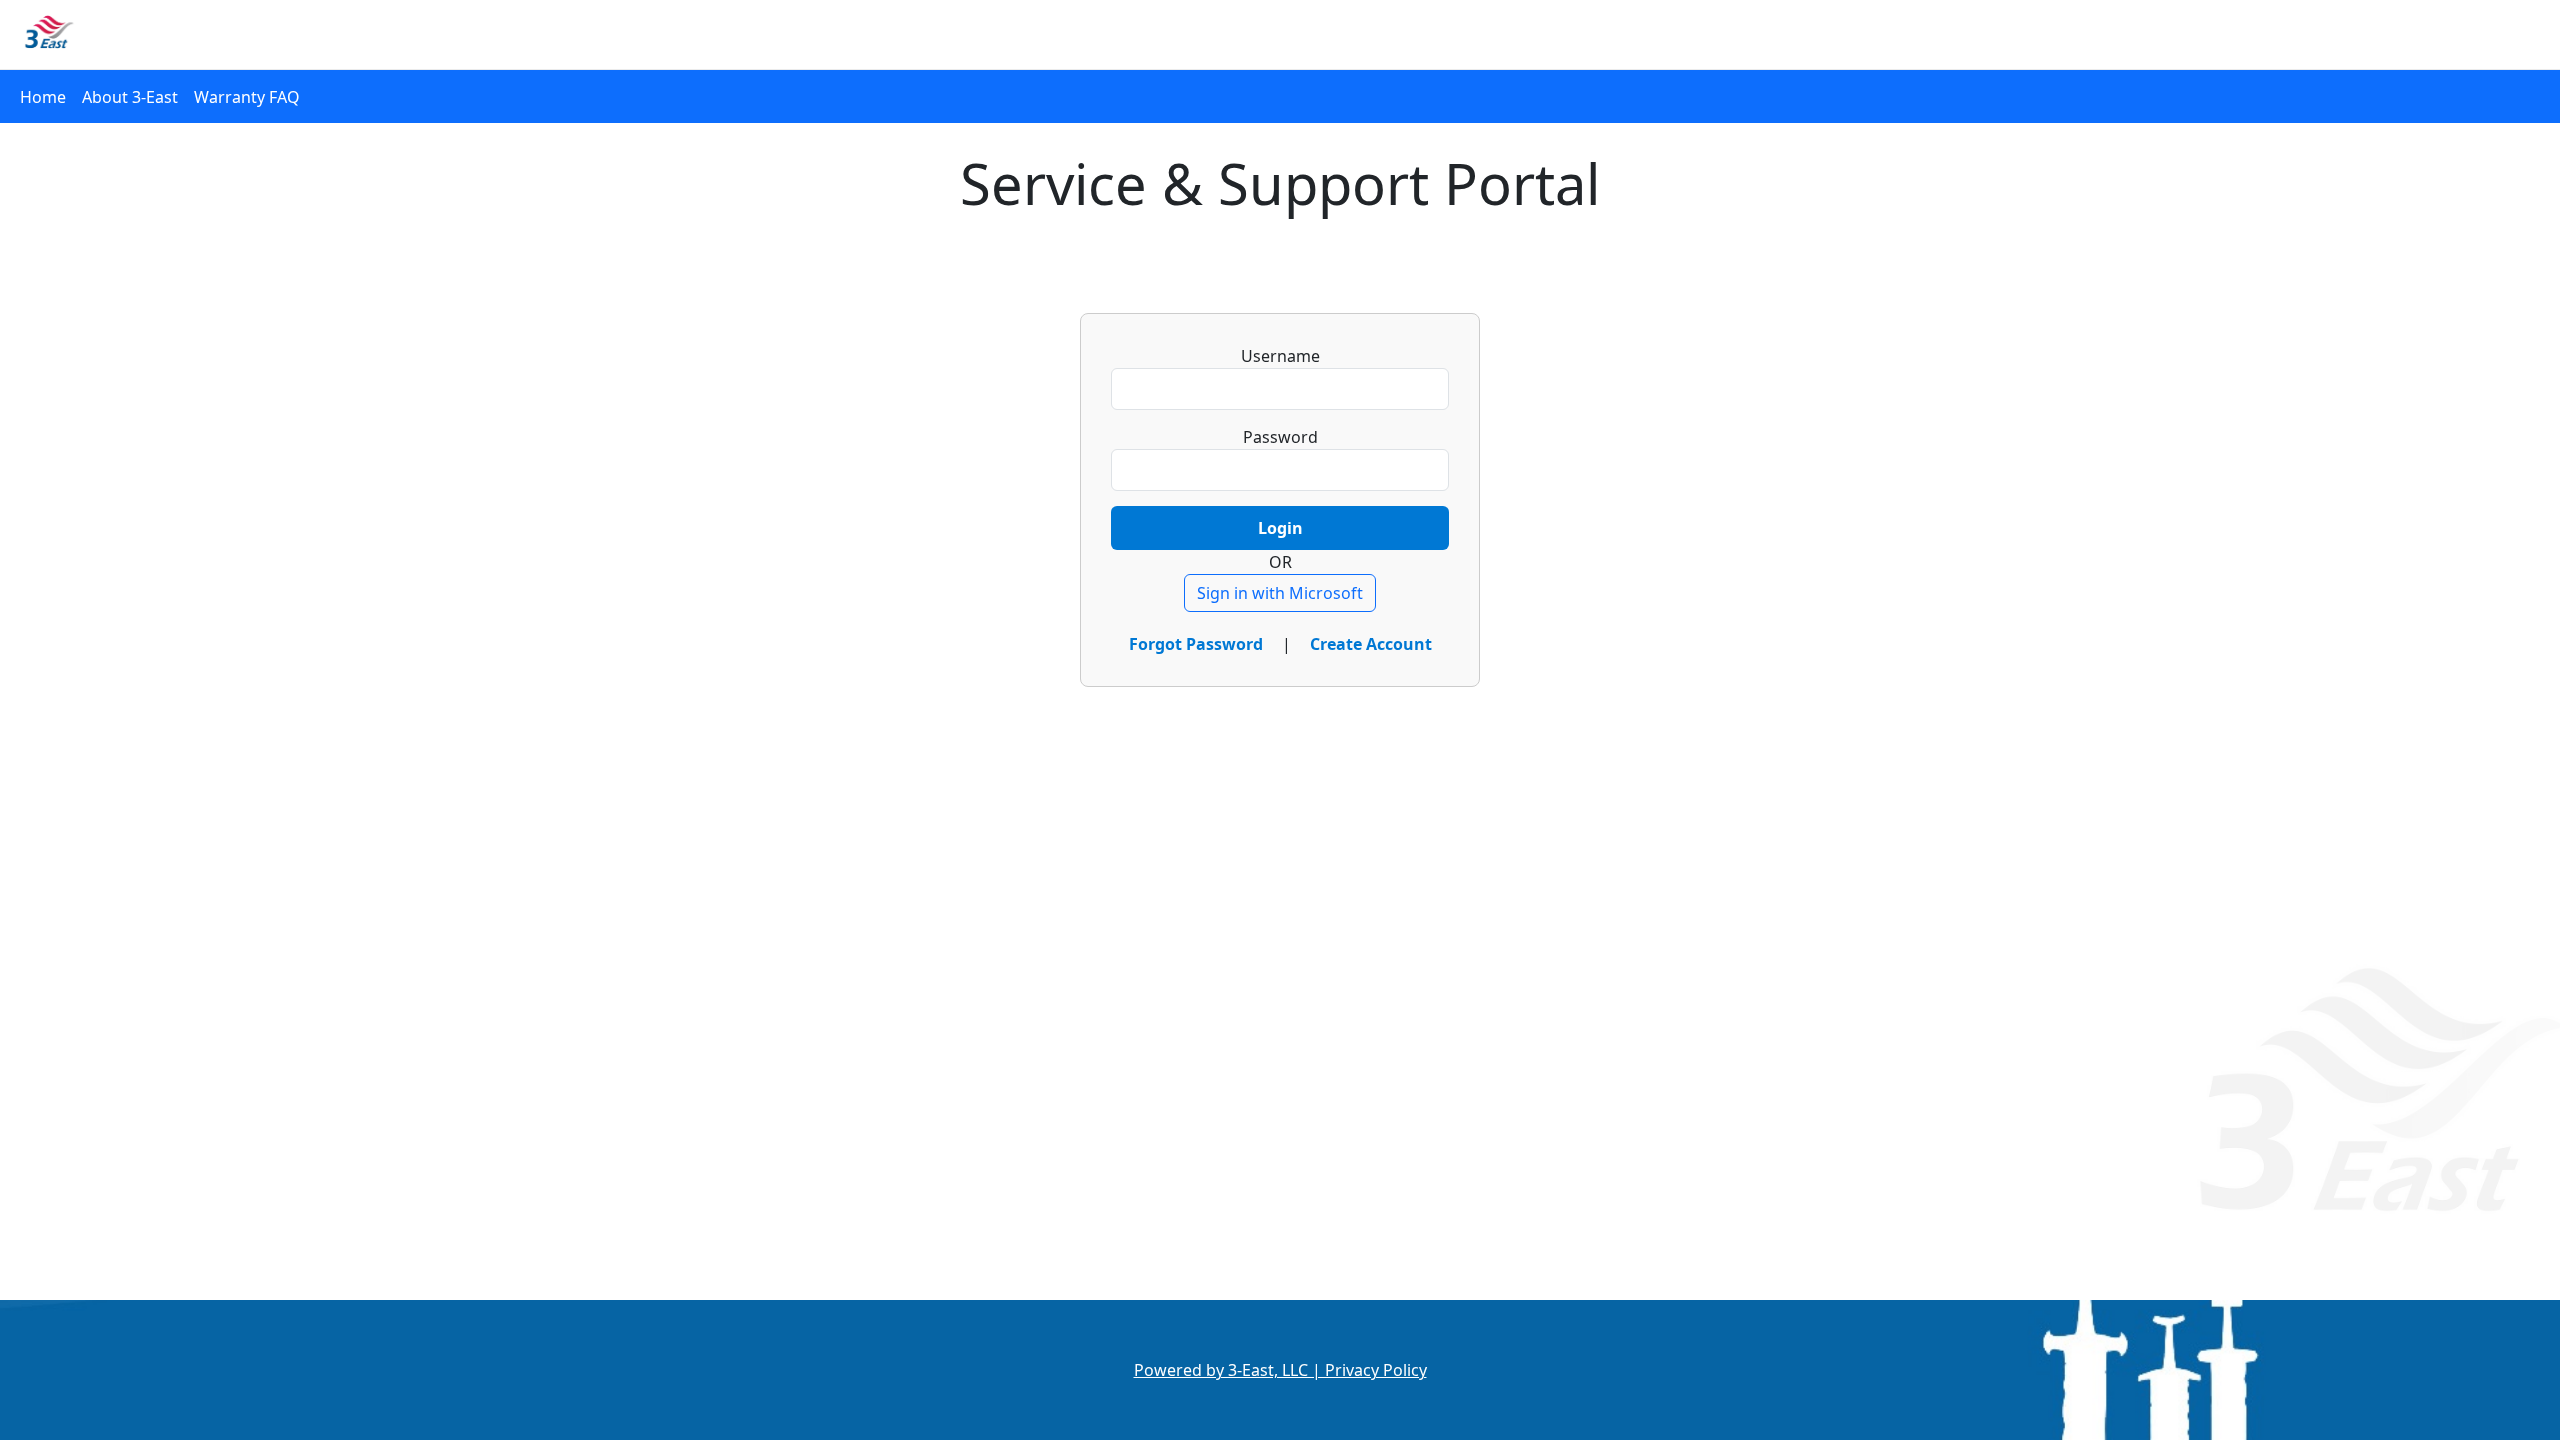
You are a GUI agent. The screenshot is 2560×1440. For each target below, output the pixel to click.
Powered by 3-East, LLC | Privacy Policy (1280, 1370)
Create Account (1371, 644)
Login (1280, 528)
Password (1280, 437)
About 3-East (130, 97)
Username (1280, 356)
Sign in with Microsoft (1280, 593)
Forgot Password (1198, 644)
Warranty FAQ (247, 97)
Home (43, 97)
